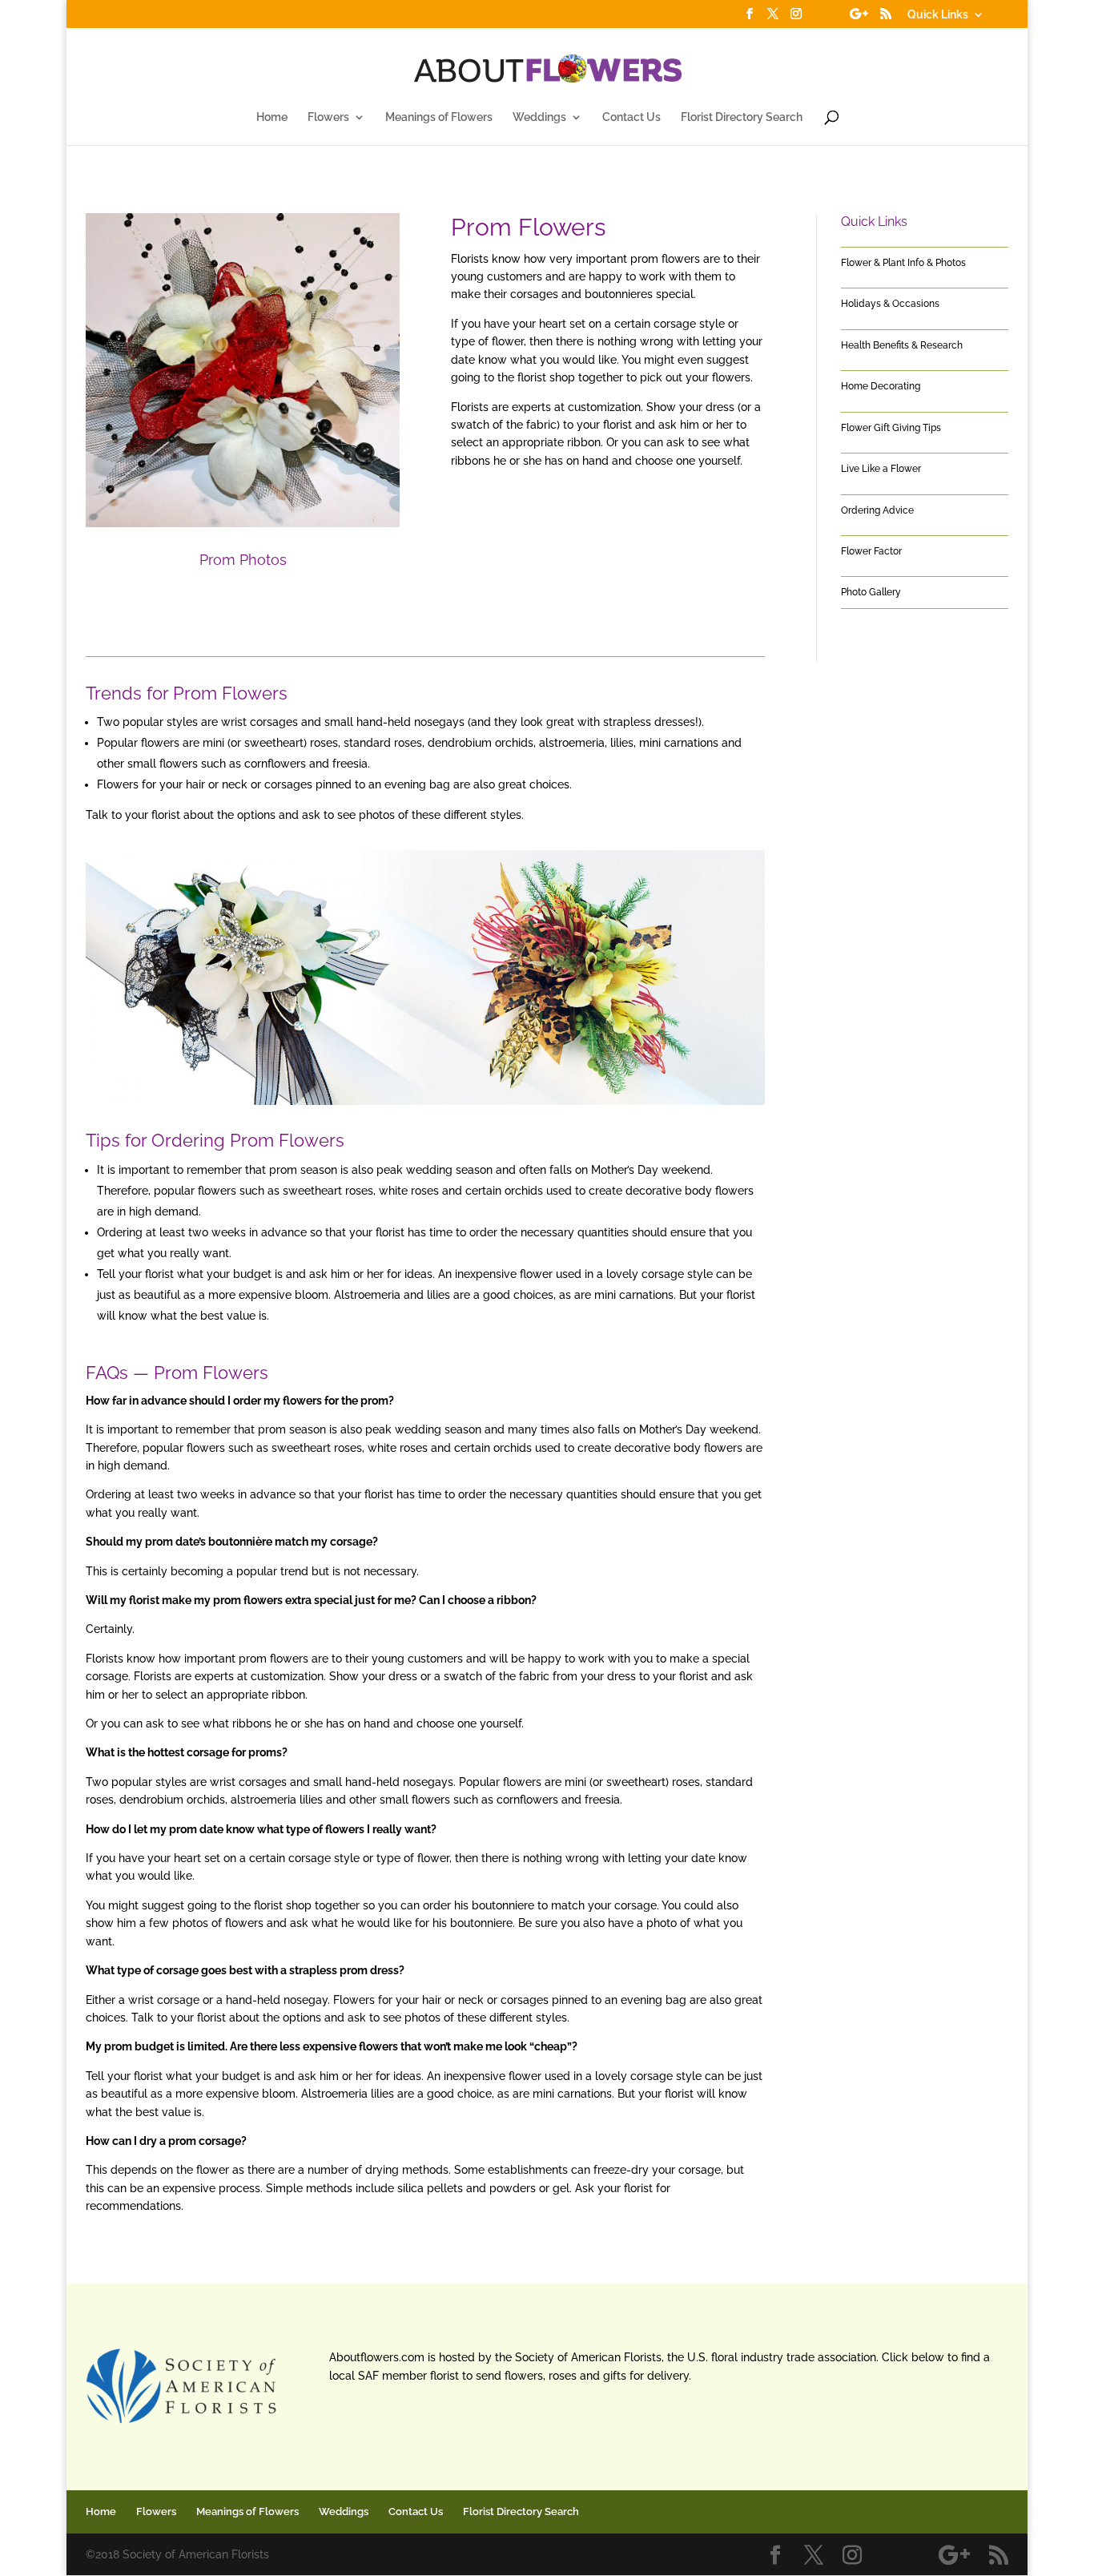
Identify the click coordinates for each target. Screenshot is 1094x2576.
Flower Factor (871, 551)
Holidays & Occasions (890, 304)
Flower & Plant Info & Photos (903, 263)
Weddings (539, 117)
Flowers (328, 117)
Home (272, 117)
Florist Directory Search (742, 117)
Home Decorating (881, 386)
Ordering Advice (877, 510)
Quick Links (938, 15)
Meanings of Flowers (439, 117)
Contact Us (631, 117)
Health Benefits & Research (902, 345)
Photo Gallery (871, 592)
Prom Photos (243, 560)
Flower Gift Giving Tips (891, 428)
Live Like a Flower (881, 469)
